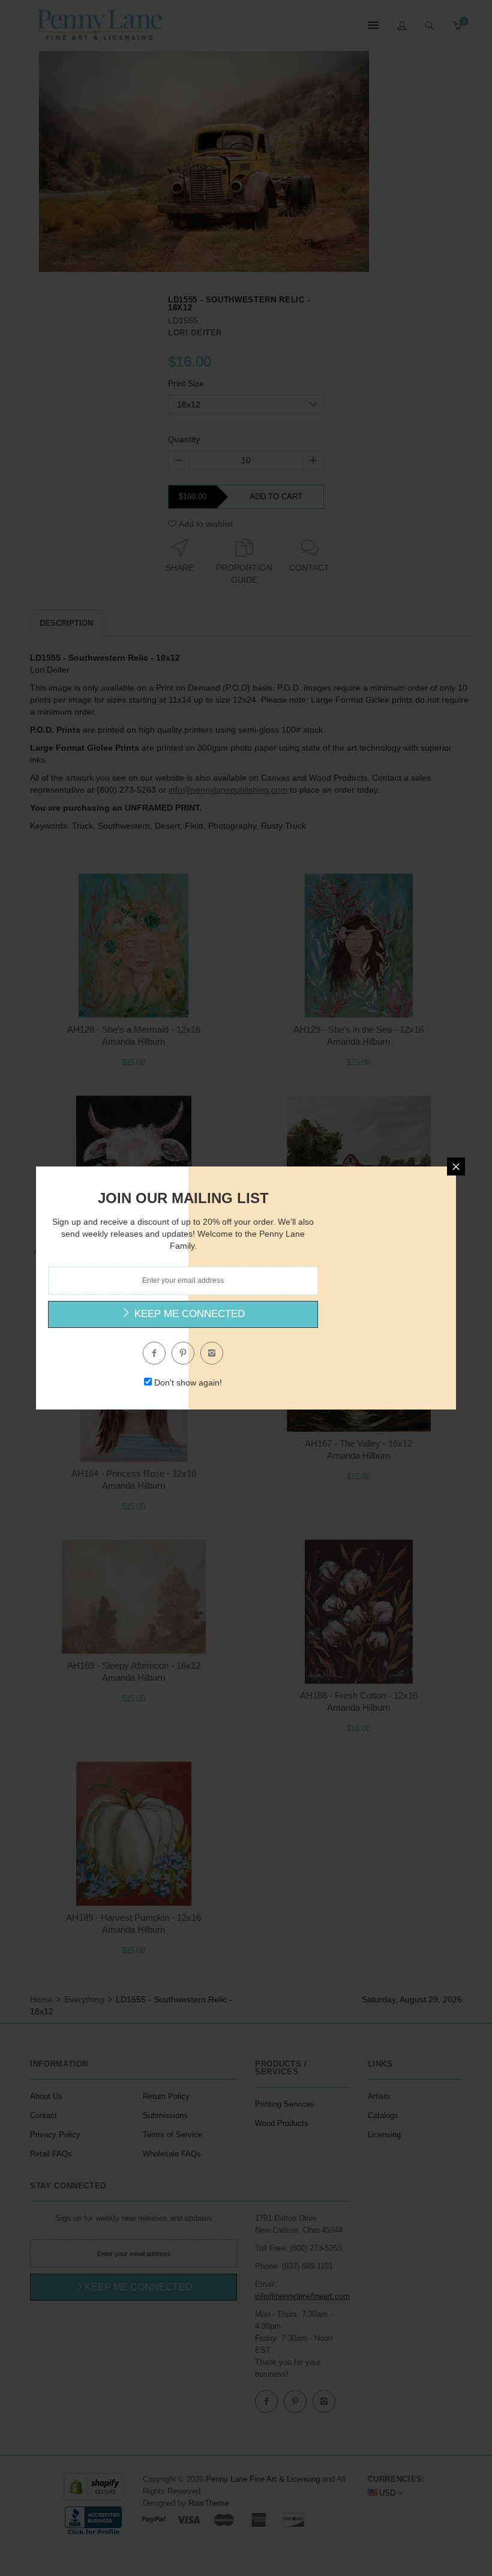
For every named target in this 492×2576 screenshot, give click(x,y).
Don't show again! (188, 1383)
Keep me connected (188, 1314)
